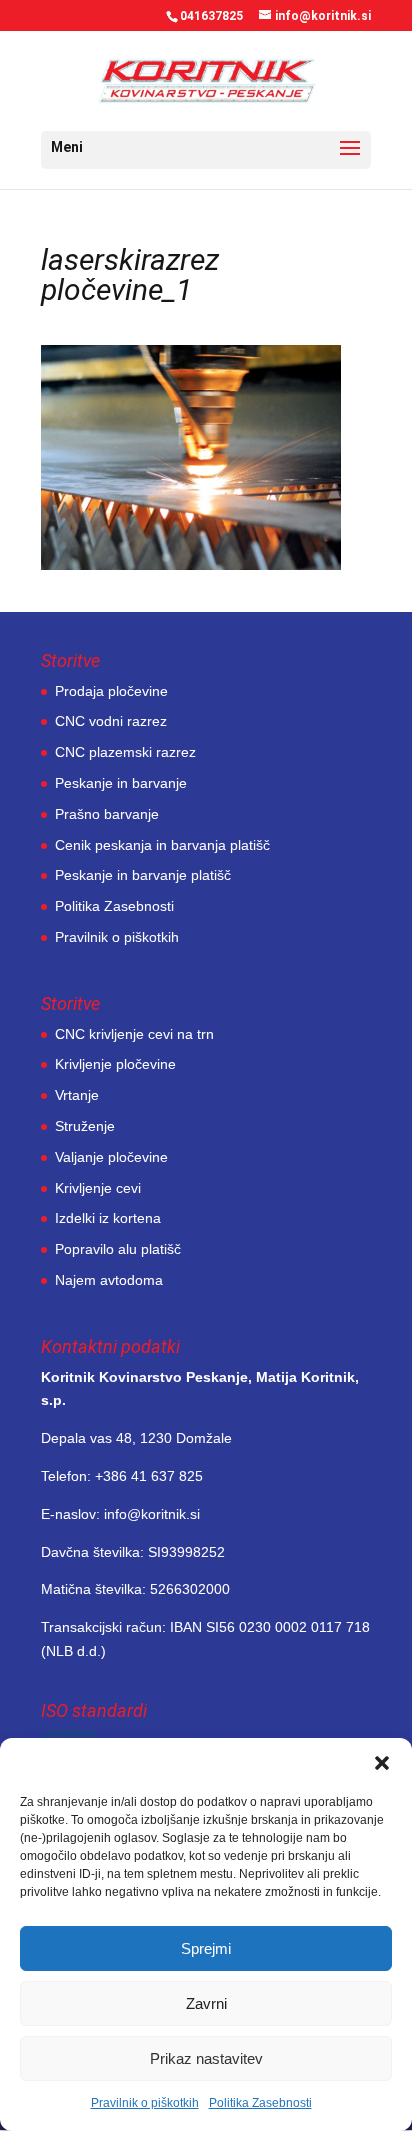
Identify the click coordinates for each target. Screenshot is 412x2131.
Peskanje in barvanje (121, 783)
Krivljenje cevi (98, 1188)
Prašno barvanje (107, 814)
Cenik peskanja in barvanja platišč (162, 845)
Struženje (85, 1126)
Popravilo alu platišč (118, 1249)
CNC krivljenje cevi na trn (134, 1034)
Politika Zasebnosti (260, 2103)
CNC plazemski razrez (125, 752)
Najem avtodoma (109, 1280)
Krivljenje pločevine (115, 1064)
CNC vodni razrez (111, 721)
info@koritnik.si (152, 1514)
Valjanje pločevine (111, 1157)
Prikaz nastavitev (206, 2058)
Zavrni (206, 2003)
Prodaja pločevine (111, 691)
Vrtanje (77, 1095)
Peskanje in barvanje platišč (143, 875)
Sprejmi (206, 1948)
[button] (382, 1763)
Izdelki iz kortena (108, 1218)
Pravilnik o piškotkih (145, 2103)
